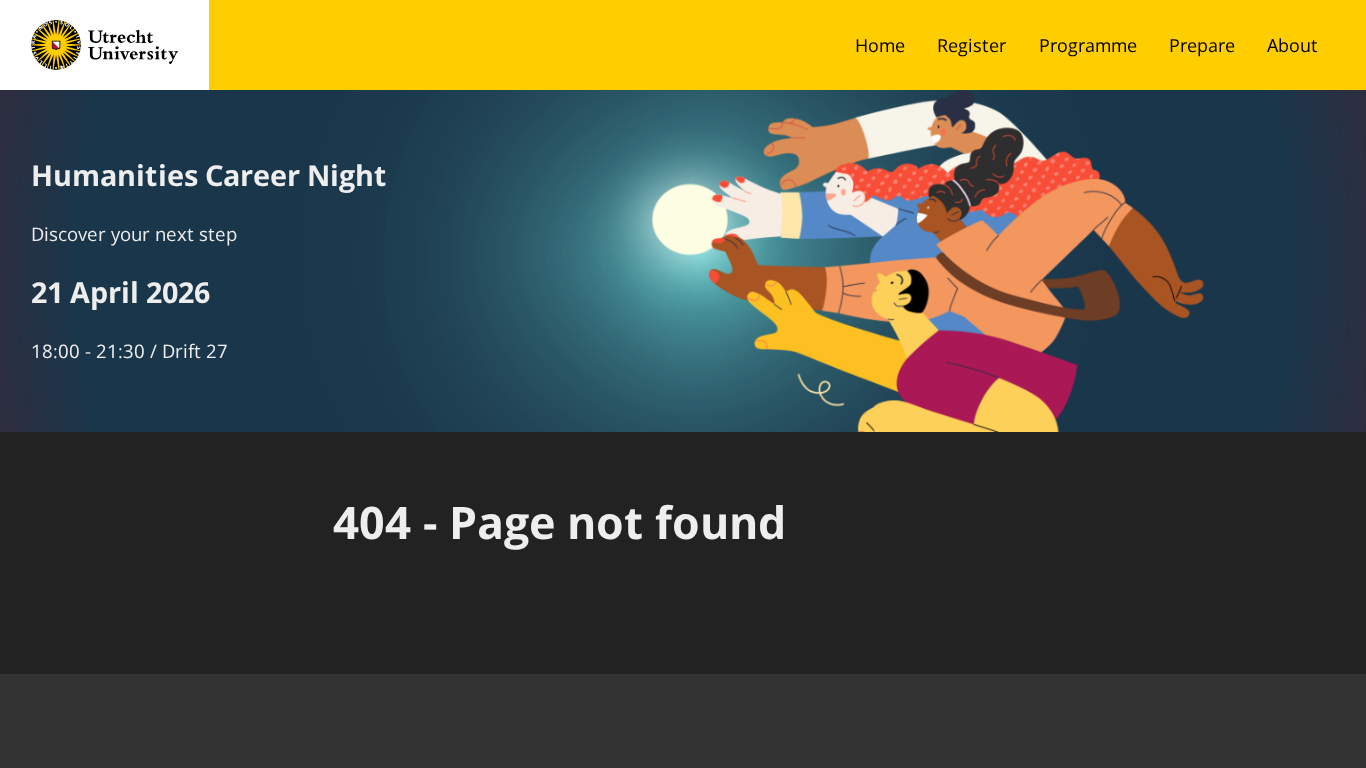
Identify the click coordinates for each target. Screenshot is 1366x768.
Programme (1088, 45)
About (1292, 45)
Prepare (1202, 45)
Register (971, 45)
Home (880, 45)
